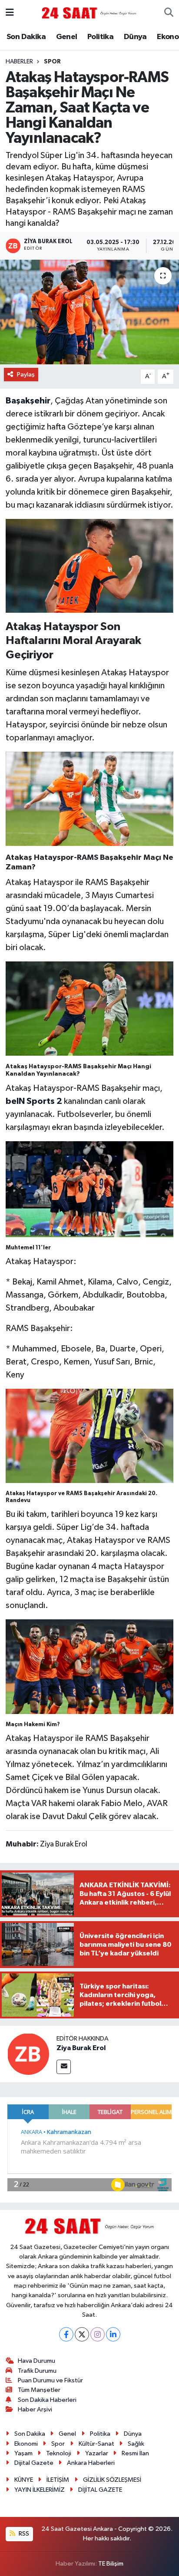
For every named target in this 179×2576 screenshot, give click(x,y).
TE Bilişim (111, 2564)
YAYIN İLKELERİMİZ (40, 2490)
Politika (100, 37)
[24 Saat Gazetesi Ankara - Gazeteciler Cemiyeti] (89, 13)
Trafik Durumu (37, 2371)
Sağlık (136, 2444)
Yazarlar (97, 2453)
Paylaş (26, 375)
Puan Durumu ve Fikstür (50, 2380)
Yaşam (23, 2453)
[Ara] (169, 13)
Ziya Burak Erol (81, 2048)
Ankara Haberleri (91, 2463)
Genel (67, 37)
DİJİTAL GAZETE (100, 2490)
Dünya (135, 37)
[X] (82, 2334)
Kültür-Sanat (96, 2444)
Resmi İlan (135, 2453)
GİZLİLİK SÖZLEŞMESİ (112, 2480)
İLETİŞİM (58, 2480)
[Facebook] (66, 2334)
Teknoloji (59, 2453)
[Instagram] (98, 2334)
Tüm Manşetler (39, 2390)
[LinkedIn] (113, 2334)
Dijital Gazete (34, 2463)
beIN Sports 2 (34, 1101)
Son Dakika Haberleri (47, 2400)
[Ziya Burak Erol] (28, 2054)
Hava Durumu (36, 2361)
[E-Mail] (64, 2067)
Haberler (19, 62)
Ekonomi (26, 2444)
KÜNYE (24, 2480)
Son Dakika (26, 37)
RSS (23, 2534)
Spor (52, 62)
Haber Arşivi (35, 2409)
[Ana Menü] (10, 13)
